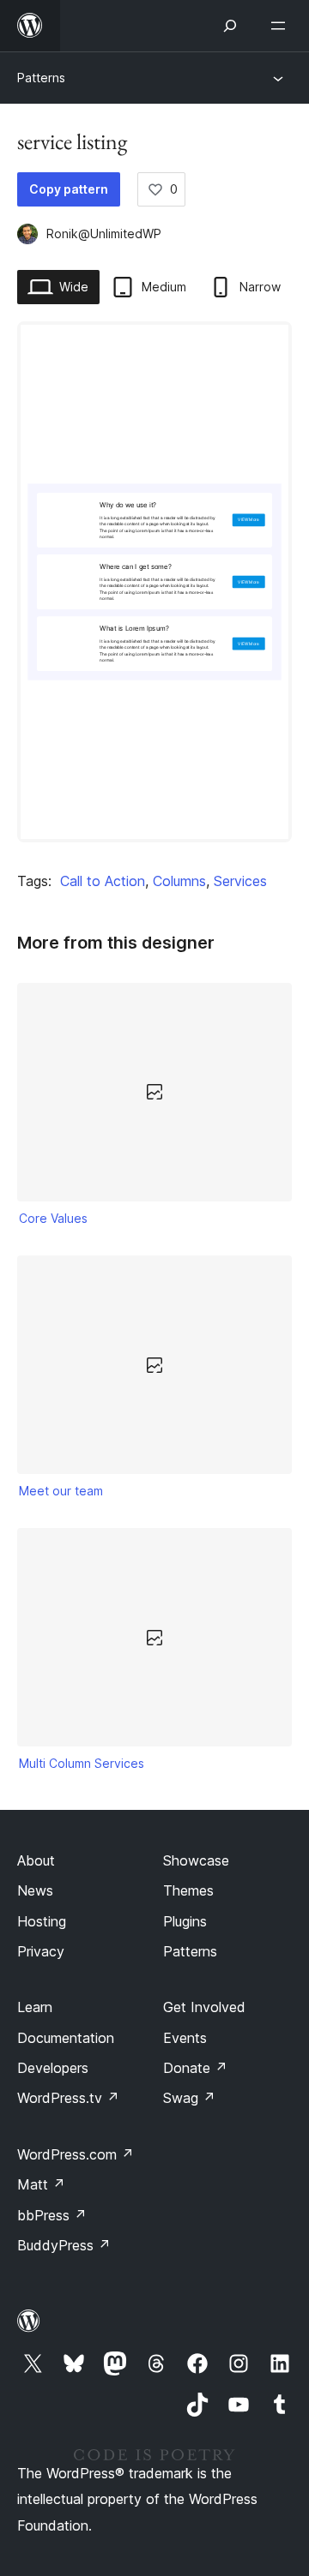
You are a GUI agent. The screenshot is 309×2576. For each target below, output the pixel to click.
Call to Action (103, 881)
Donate (195, 2068)
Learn (35, 2007)
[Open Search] (230, 26)
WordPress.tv (68, 2098)
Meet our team (61, 1491)
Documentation (66, 2038)
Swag (189, 2098)
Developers (53, 2068)
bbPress (52, 2215)
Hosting (42, 1921)
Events (185, 2038)
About (36, 1860)
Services (240, 881)
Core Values (53, 1218)
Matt (41, 2184)
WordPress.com (76, 2154)
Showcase (196, 1860)
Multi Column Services (82, 1763)
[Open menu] (282, 26)
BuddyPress (64, 2245)
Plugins (185, 1921)
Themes (188, 1890)
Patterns (41, 78)
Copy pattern (69, 189)
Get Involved (204, 2007)
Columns (179, 881)
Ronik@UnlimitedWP (104, 234)
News (35, 1890)
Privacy (41, 1951)
